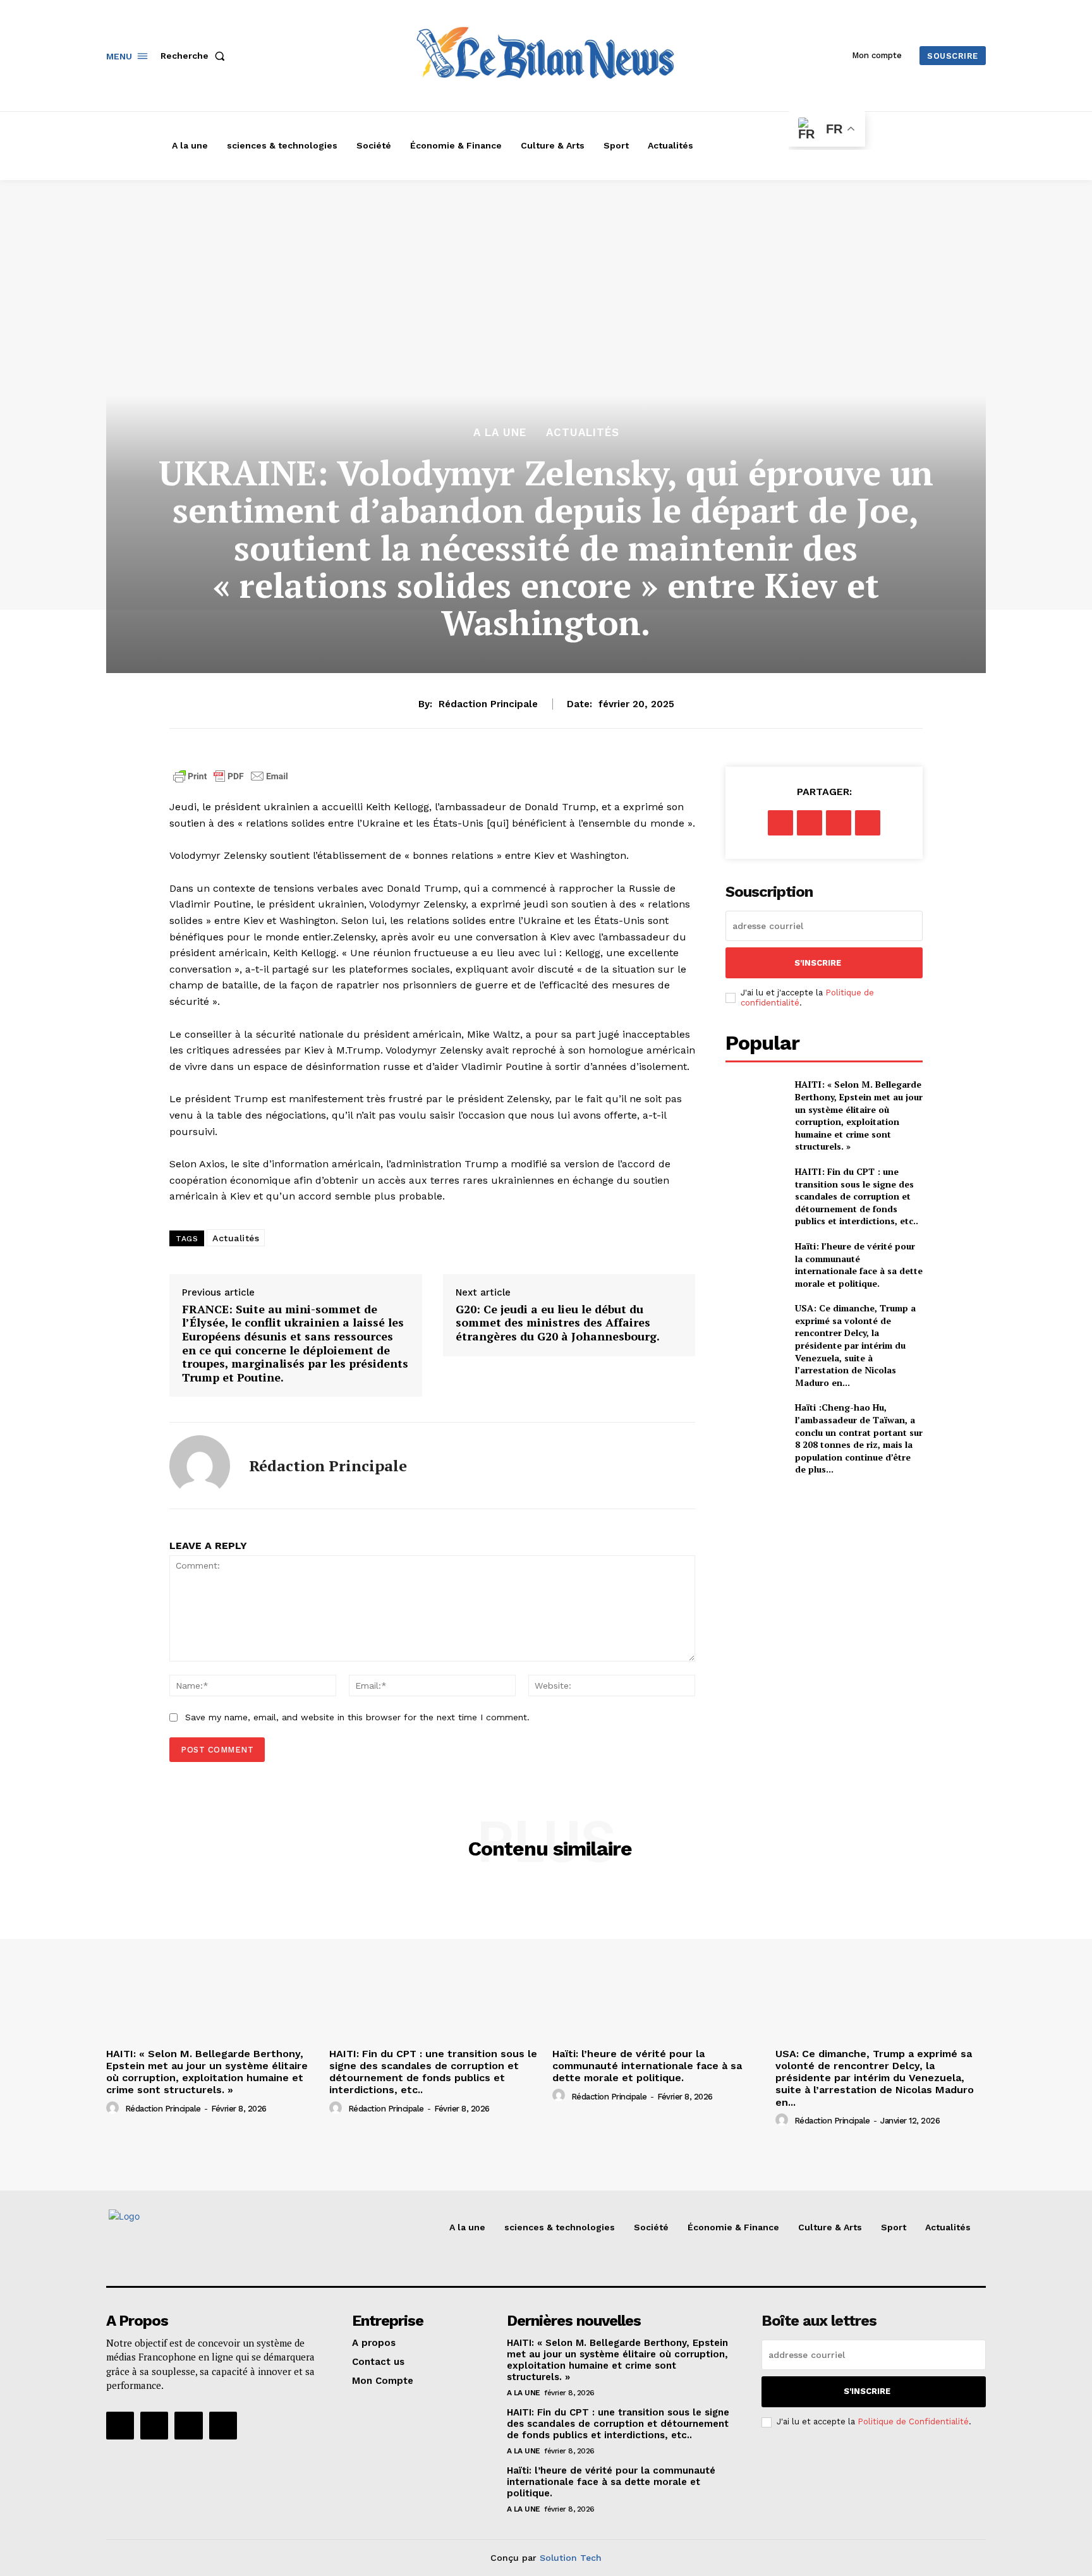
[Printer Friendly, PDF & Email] (231, 783)
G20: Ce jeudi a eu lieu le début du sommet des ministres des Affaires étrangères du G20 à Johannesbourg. (558, 1323)
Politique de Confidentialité (913, 2421)
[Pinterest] (839, 823)
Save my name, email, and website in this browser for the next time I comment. (357, 1717)
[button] (195, 56)
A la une (500, 433)
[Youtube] (223, 2426)
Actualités (583, 433)
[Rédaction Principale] (200, 1466)
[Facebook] (780, 823)
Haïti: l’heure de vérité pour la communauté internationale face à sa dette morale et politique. (859, 1265)
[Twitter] (810, 823)
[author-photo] (114, 2108)
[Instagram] (154, 2426)
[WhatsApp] (868, 823)
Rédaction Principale (488, 704)
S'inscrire (818, 963)
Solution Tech (571, 2558)
